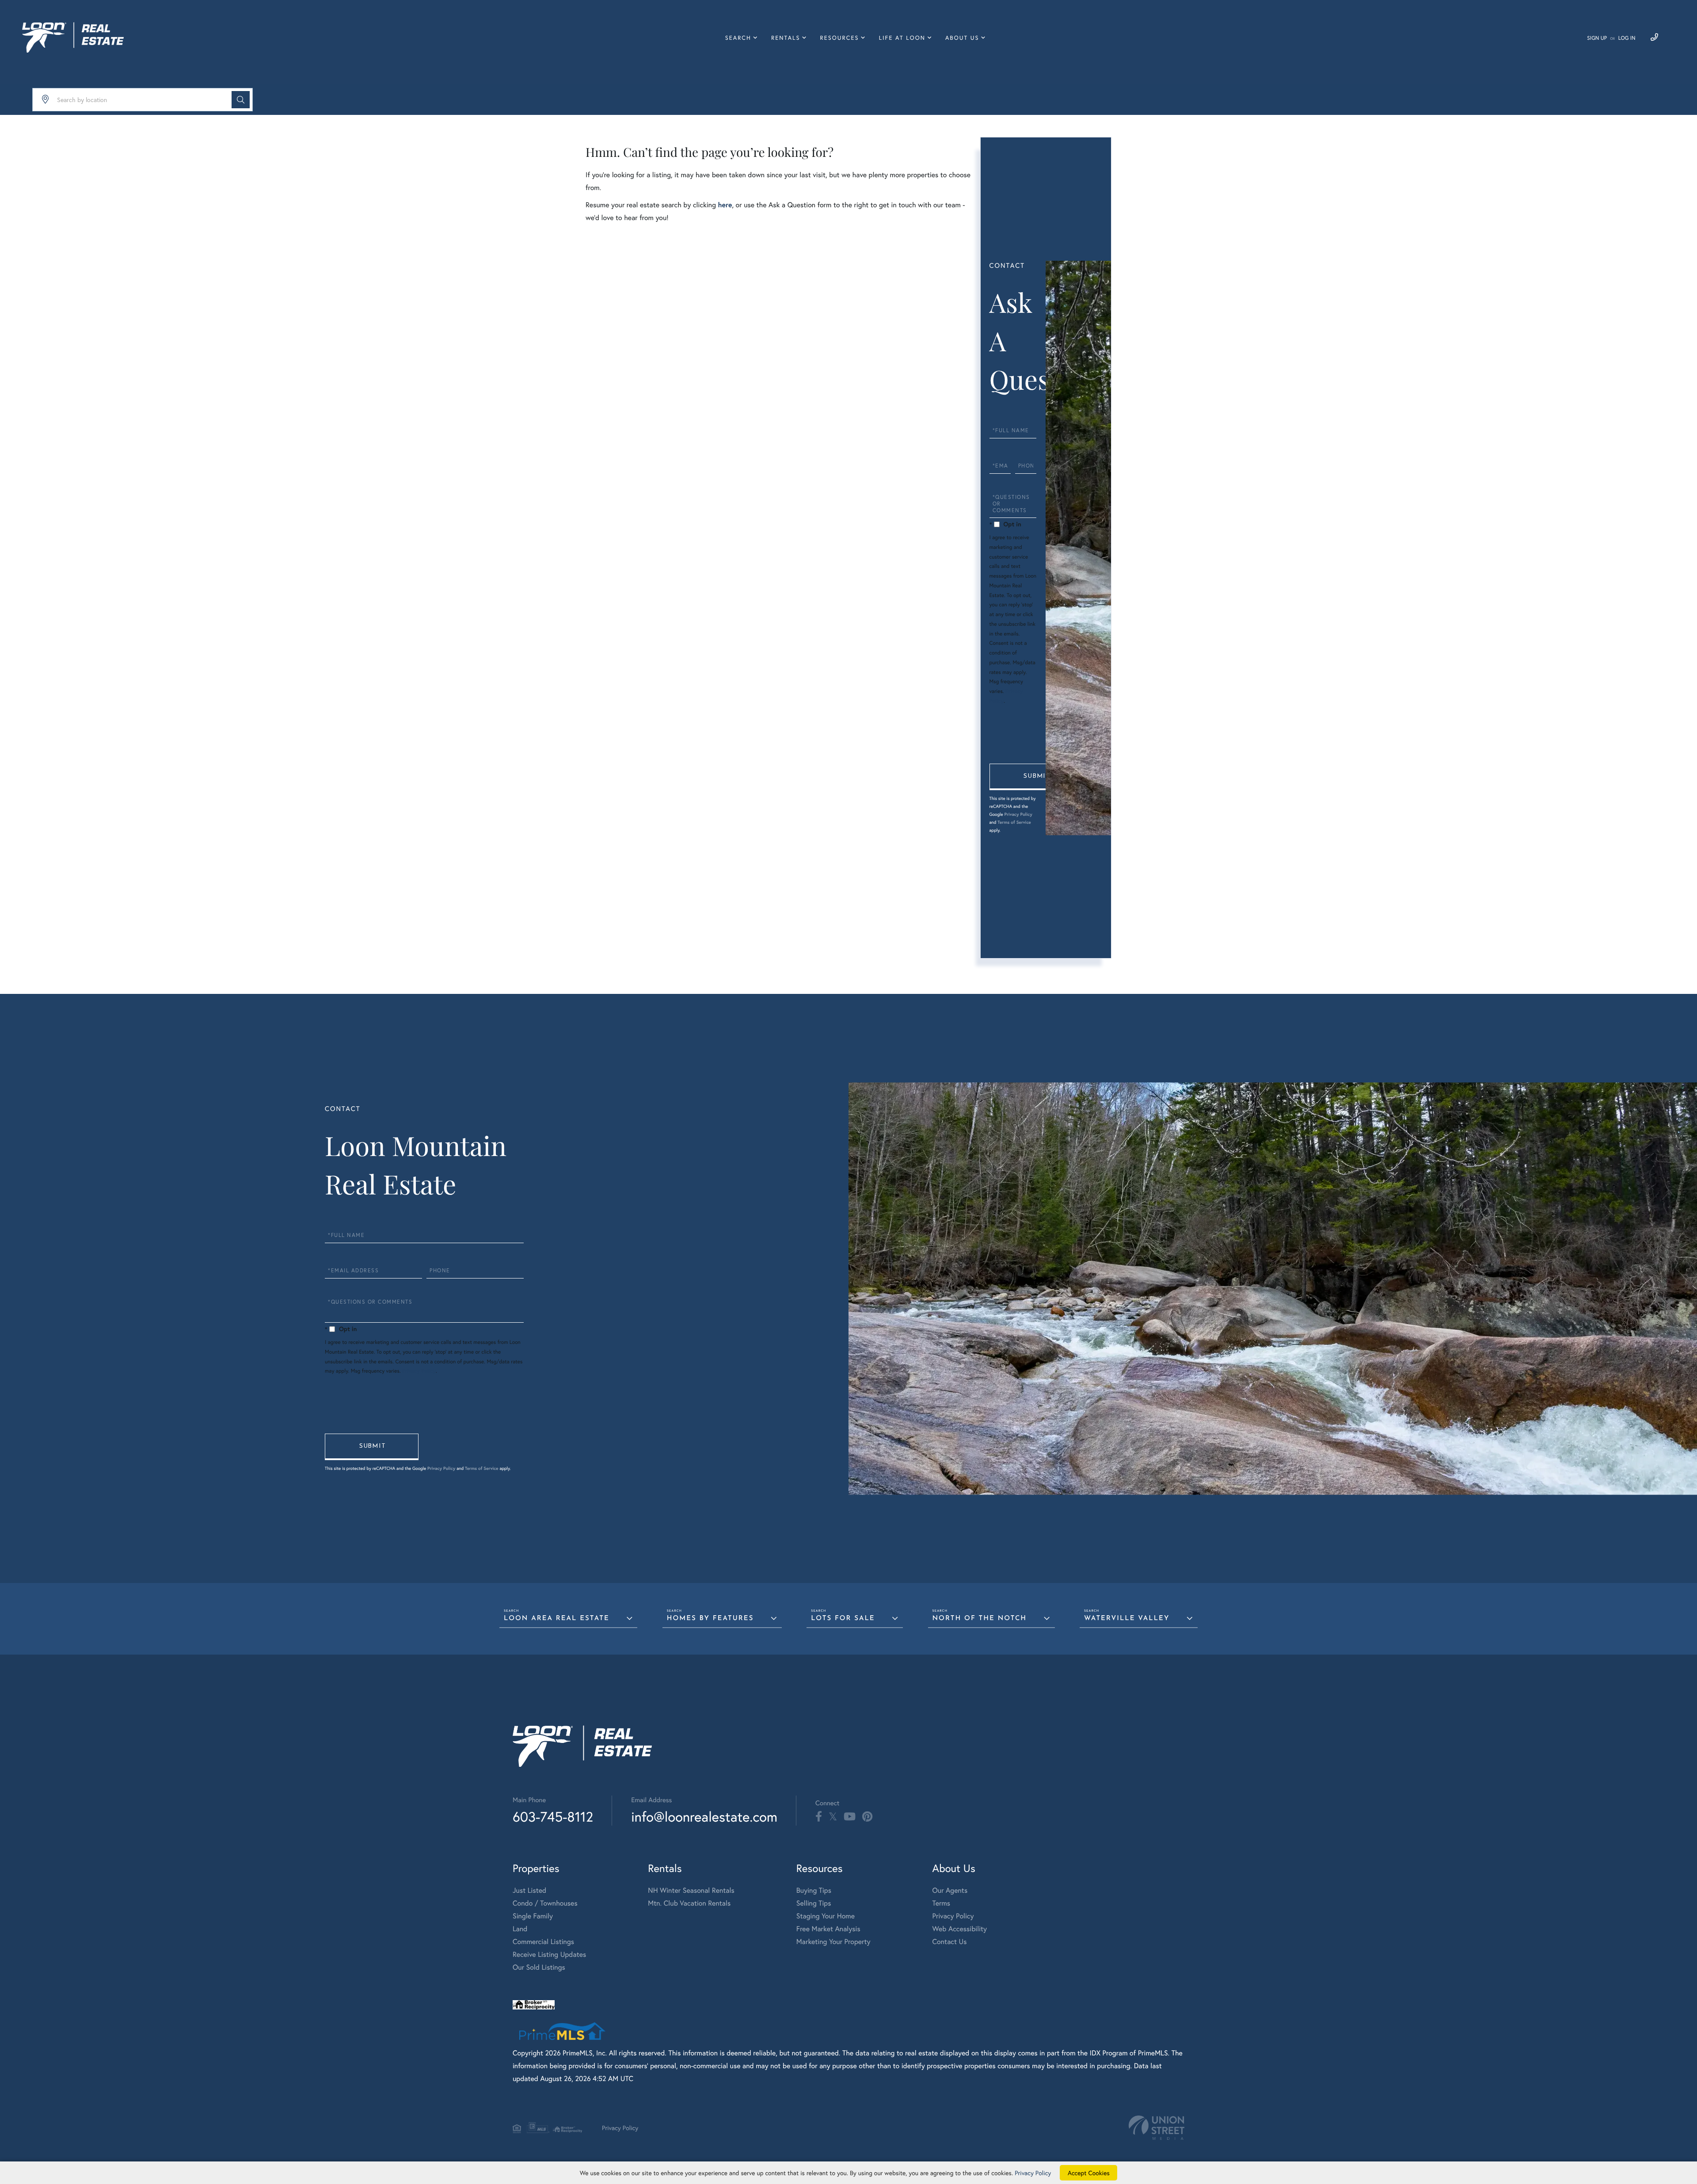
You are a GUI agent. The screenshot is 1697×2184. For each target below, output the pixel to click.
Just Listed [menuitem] (529, 1890)
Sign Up (1597, 38)
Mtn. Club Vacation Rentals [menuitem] (689, 1903)
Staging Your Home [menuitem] (826, 1916)
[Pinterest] (867, 1817)
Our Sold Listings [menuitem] (539, 1967)
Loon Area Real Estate (557, 1619)
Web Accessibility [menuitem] (960, 1929)
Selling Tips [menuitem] (814, 1903)
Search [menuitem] (738, 38)
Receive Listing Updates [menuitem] (549, 1954)
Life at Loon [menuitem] (902, 38)
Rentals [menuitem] (786, 38)
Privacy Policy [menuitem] (953, 1916)
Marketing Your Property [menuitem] (833, 1942)
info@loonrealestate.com (704, 1817)
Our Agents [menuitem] (950, 1890)
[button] (241, 100)
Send (1036, 777)
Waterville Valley (1127, 1619)
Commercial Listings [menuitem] (543, 1942)
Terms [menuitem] (942, 1903)
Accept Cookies (1089, 2173)
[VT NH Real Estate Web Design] (1157, 2128)
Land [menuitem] (520, 1929)
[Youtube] (850, 1817)
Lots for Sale (843, 1619)
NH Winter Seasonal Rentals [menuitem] (691, 1890)
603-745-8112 (553, 1817)
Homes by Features (710, 1619)
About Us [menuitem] (962, 38)
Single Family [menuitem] (533, 1916)
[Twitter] (833, 1817)
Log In (1627, 38)
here (725, 205)
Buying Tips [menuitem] (814, 1890)
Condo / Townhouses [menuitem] (545, 1903)
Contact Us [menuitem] (950, 1942)
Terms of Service (1014, 822)
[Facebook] (819, 1817)
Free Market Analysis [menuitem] (828, 1929)
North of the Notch (980, 1619)
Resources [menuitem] (840, 38)
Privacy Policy (1018, 814)
